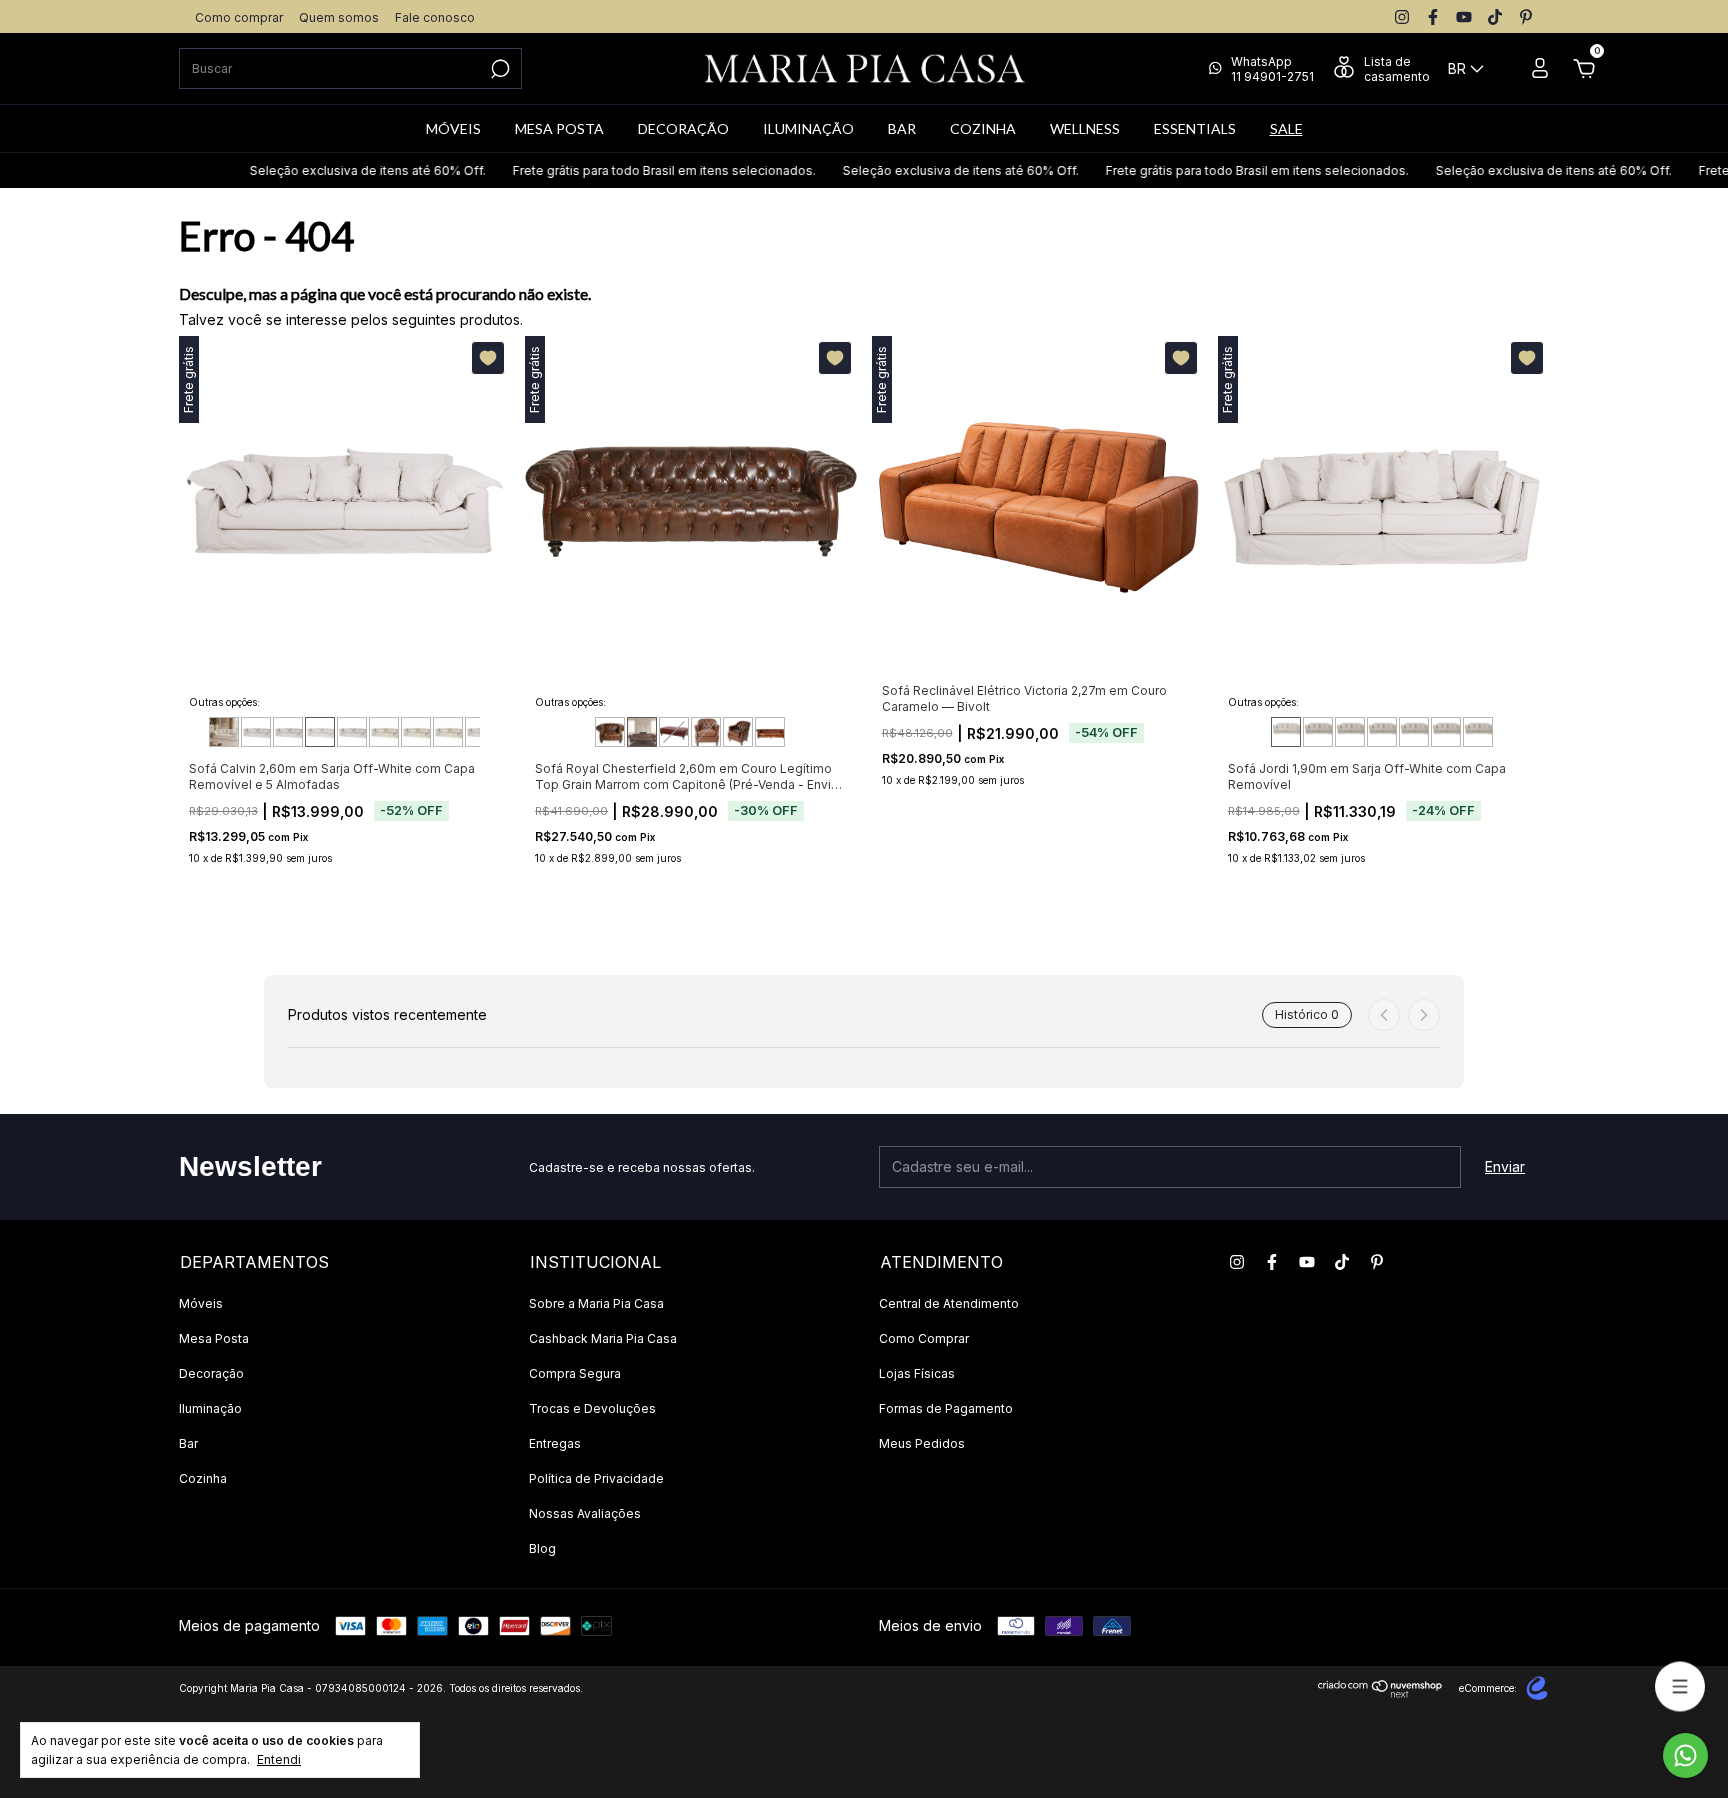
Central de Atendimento (949, 1303)
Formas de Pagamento (946, 1408)
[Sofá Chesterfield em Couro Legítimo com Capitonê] (770, 732)
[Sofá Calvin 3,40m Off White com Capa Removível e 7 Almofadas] (448, 732)
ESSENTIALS (1195, 128)
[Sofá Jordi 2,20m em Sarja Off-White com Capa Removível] (1350, 732)
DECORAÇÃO (683, 128)
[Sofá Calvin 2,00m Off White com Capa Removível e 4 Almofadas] (224, 732)
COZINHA (983, 128)
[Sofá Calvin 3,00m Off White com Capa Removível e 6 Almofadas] (384, 732)
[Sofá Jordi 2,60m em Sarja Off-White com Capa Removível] (1414, 732)
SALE (1286, 128)
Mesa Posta (214, 1338)
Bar (188, 1443)
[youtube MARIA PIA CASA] (1464, 17)
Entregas (555, 1443)
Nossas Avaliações (585, 1513)
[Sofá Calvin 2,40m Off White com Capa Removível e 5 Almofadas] (288, 732)
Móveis (201, 1303)
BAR (902, 128)
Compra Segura (575, 1373)
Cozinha (203, 1478)
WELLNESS (1085, 128)
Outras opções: (224, 702)
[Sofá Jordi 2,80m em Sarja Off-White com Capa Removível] (1446, 732)
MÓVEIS (453, 128)
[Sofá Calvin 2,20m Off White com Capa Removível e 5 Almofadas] (256, 732)
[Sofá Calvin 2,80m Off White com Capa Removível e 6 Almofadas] (352, 732)
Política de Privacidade (596, 1478)
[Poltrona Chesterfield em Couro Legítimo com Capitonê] (738, 732)
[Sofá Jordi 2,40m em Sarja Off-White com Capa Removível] (1382, 732)
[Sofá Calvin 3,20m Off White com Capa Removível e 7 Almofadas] (416, 732)
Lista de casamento (1397, 69)
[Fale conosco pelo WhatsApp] (1685, 1755)
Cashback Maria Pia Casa (603, 1338)
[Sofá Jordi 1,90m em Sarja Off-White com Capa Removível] (1286, 732)
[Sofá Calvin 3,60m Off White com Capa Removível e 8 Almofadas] (480, 732)
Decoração (211, 1373)
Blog (542, 1548)
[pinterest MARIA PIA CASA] (1526, 17)
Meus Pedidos (922, 1443)
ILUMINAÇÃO (808, 128)
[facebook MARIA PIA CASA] (1433, 17)
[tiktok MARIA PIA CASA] (1495, 17)
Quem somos (339, 17)
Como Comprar (924, 1338)
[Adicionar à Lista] (488, 358)
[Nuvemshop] (1380, 1692)
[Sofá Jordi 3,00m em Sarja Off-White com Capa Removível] (1478, 732)
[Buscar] (498, 69)
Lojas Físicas (917, 1373)
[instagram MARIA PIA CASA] (1402, 17)
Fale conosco (435, 17)
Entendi (279, 1759)
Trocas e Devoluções (592, 1408)
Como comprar (239, 17)
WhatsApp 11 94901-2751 (1272, 69)
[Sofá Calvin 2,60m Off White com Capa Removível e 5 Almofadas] (320, 732)
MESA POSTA (559, 128)
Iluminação (210, 1408)
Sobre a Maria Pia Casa (596, 1303)
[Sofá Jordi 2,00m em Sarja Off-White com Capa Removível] (1318, 732)
